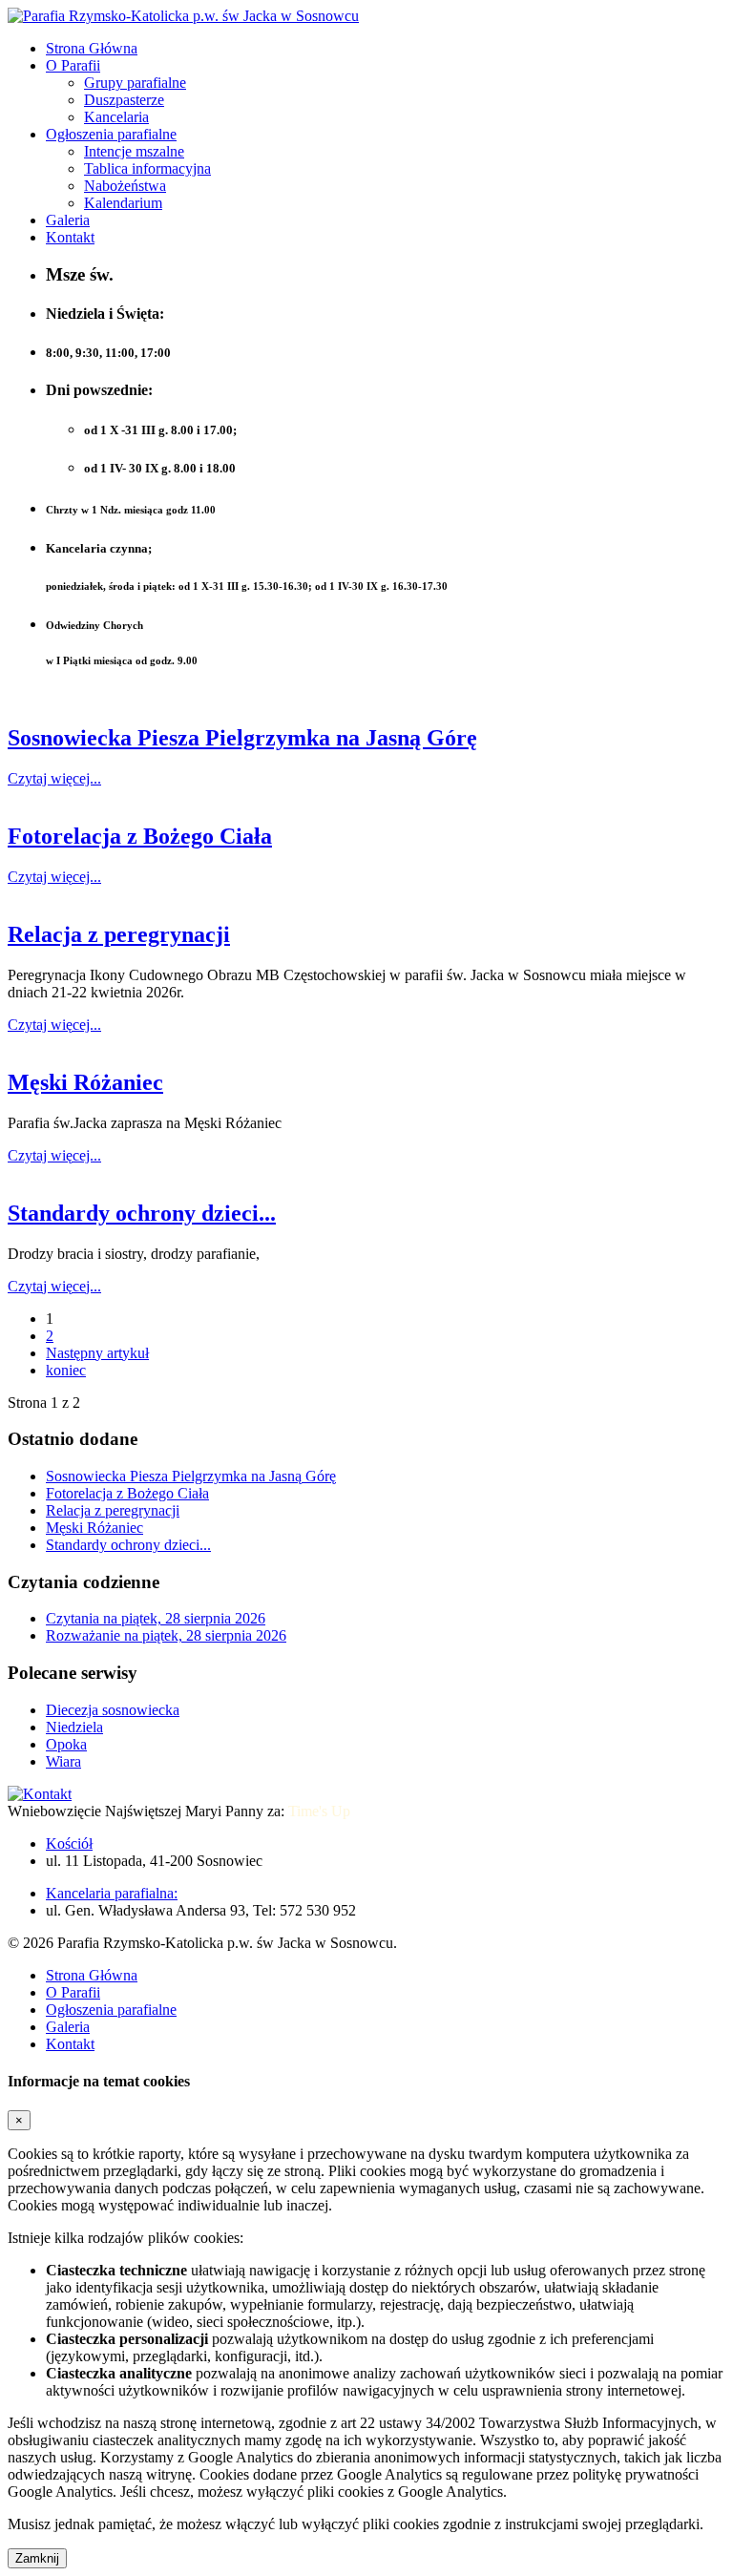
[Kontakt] (40, 1794)
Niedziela (74, 1727)
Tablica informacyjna (147, 168)
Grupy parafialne (135, 83)
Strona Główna (92, 48)
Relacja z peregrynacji (119, 934)
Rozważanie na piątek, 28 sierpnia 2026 (166, 1635)
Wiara (63, 1761)
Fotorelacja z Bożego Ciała (140, 836)
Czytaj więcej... (54, 778)
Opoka (66, 1744)
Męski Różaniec (85, 1082)
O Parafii (73, 65)
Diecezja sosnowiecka (113, 1710)
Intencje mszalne (134, 151)
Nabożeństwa (125, 186)
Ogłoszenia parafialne (111, 134)
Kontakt (70, 237)
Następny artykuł (97, 1353)
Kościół (69, 1843)
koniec (66, 1370)
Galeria (68, 220)
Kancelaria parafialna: (112, 1893)
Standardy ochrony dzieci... (142, 1213)
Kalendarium (123, 203)
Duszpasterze (124, 100)
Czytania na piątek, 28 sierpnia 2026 (156, 1618)
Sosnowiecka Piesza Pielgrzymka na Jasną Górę (242, 738)
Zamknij (37, 2558)
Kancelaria (116, 117)
